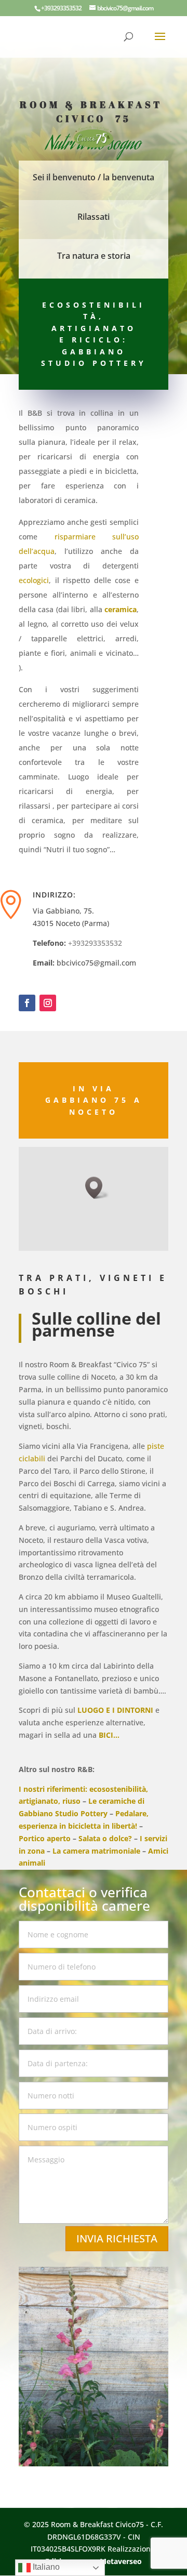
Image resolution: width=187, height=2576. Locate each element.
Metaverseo (121, 2561)
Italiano (45, 2567)
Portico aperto (45, 1838)
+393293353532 (95, 943)
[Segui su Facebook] (27, 1003)
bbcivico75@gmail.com (96, 963)
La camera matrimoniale (96, 1851)
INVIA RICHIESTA (117, 2238)
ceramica (121, 609)
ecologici (34, 580)
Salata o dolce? (105, 1838)
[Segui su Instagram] (48, 1003)
